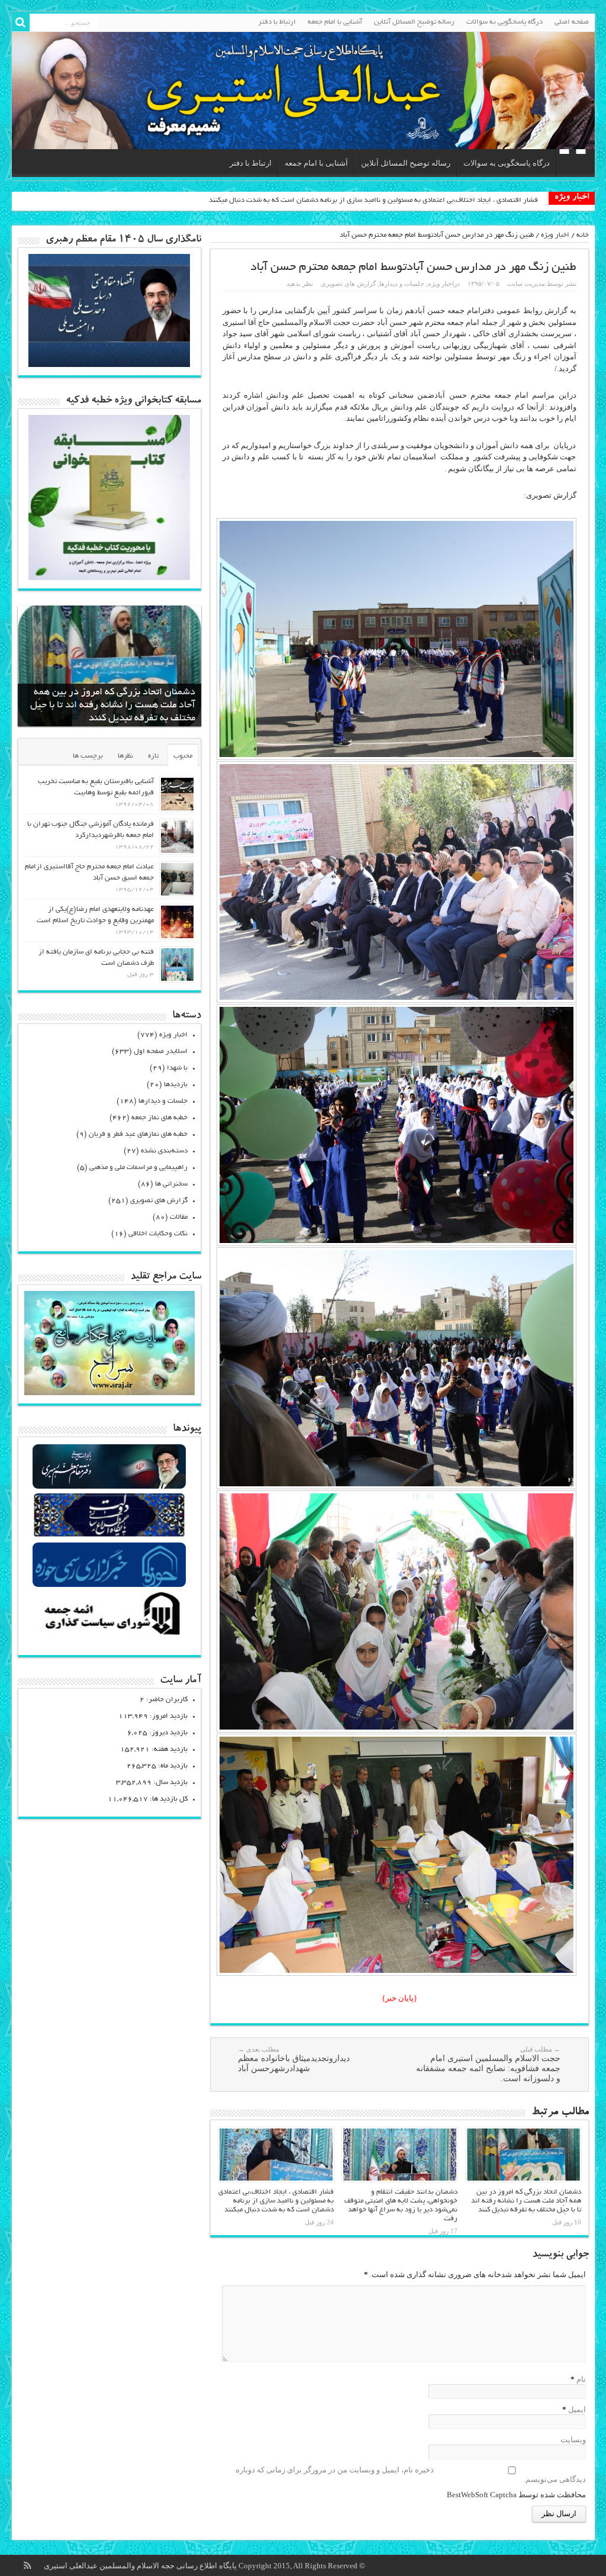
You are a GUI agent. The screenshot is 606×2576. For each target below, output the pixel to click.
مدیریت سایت (526, 284)
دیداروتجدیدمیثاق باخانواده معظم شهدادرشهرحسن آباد (294, 2059)
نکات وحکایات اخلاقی (158, 1234)
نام (581, 2379)
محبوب (183, 756)
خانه (583, 235)
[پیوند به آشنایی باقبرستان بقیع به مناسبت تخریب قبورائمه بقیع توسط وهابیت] (177, 794)
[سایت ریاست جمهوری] (109, 1536)
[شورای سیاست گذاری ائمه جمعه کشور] (109, 1635)
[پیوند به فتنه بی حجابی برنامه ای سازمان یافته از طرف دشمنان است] (177, 965)
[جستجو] (21, 22)
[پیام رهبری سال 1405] (109, 364)
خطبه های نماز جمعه (159, 1118)
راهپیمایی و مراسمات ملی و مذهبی (138, 1168)
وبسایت (573, 2440)
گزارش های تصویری (348, 284)
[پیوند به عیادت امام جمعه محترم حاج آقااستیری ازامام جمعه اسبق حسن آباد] (177, 879)
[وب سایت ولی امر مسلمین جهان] (109, 1487)
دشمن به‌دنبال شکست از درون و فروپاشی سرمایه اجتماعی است (446, 200)
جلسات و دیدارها (402, 284)
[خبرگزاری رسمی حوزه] (109, 1585)
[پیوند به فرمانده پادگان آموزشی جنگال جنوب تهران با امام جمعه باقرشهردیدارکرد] (177, 837)
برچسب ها (88, 756)
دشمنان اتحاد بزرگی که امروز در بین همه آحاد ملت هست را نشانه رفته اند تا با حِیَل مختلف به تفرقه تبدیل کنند (526, 2201)
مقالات (179, 1217)
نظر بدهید (300, 284)
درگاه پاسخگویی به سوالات (505, 22)
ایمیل (577, 2409)
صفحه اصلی (572, 22)
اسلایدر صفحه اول (161, 1052)
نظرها (125, 756)
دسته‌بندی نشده (164, 1151)
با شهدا (177, 1068)
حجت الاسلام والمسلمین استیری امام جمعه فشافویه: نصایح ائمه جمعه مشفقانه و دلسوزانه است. (488, 2064)
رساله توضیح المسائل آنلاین (414, 22)
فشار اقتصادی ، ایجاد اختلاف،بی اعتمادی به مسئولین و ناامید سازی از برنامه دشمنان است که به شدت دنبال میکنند (276, 2201)
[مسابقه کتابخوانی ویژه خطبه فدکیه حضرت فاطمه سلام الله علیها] (109, 577)
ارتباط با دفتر (277, 22)
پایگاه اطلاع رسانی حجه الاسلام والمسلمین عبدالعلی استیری (141, 2566)
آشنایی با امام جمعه (335, 22)
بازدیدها (176, 1085)
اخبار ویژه (555, 235)
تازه (153, 756)
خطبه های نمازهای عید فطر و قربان (138, 1134)
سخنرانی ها (171, 1184)
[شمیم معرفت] (303, 91)
